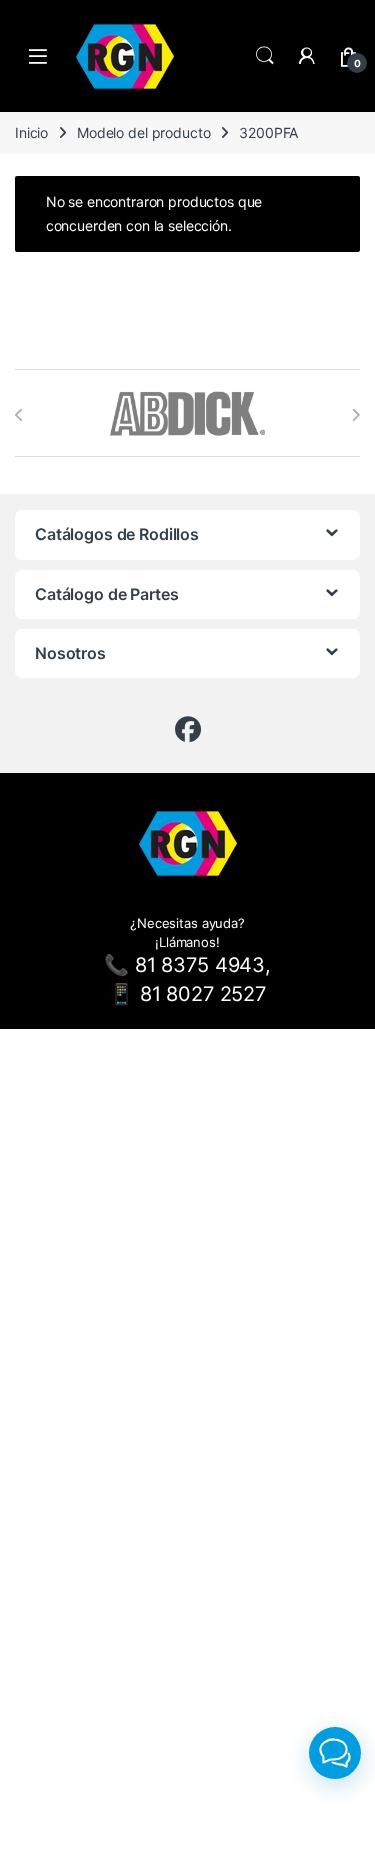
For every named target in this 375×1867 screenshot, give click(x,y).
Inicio (31, 132)
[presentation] (19, 415)
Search (265, 56)
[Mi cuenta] (307, 56)
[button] (335, 1753)
